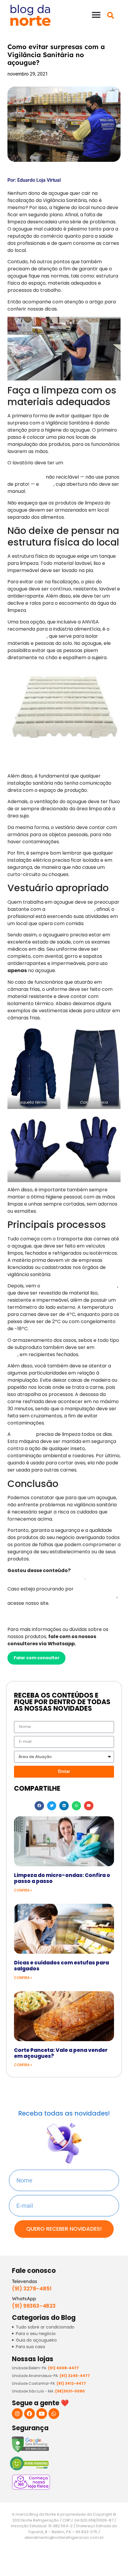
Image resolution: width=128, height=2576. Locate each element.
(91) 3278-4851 (32, 2289)
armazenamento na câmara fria (79, 1286)
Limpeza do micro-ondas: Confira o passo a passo (62, 1878)
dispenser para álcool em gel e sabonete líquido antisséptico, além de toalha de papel (63, 470)
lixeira (47, 484)
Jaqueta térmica (34, 1102)
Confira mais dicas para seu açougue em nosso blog (61, 1574)
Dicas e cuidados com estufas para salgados (61, 1966)
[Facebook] (29, 2414)
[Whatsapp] (54, 2414)
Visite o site (28, 1616)
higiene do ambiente (70, 909)
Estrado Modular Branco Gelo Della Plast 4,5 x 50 (64, 765)
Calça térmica (94, 1102)
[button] (96, 15)
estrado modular (27, 636)
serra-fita (23, 1434)
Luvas (64, 1175)
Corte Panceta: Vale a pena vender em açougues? (61, 2053)
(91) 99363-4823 (34, 2306)
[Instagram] (17, 2414)
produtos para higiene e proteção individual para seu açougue (62, 1592)
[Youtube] (42, 2414)
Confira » (23, 1890)
